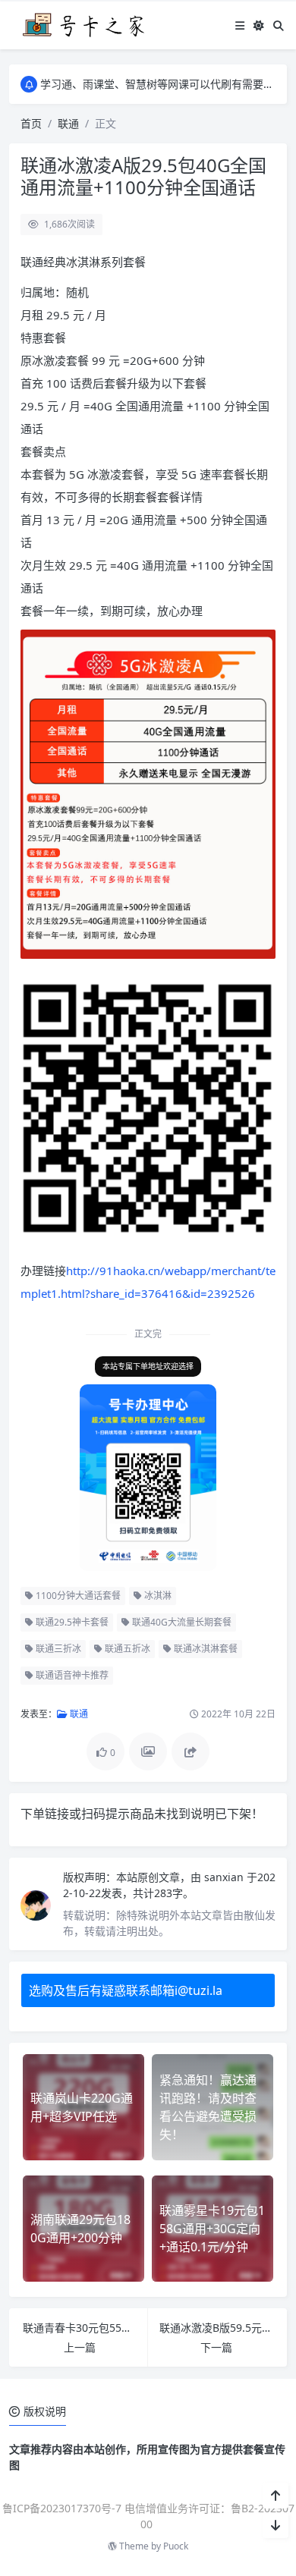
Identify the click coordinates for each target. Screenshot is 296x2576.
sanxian (225, 1877)
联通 (68, 123)
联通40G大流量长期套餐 (181, 1622)
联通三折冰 (57, 1649)
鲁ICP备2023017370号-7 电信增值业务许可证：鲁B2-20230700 (148, 2516)
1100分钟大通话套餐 (77, 1596)
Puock (176, 2546)
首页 (31, 123)
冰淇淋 (157, 1596)
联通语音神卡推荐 (71, 1675)
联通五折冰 (126, 1649)
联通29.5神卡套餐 (71, 1622)
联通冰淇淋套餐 (205, 1649)
